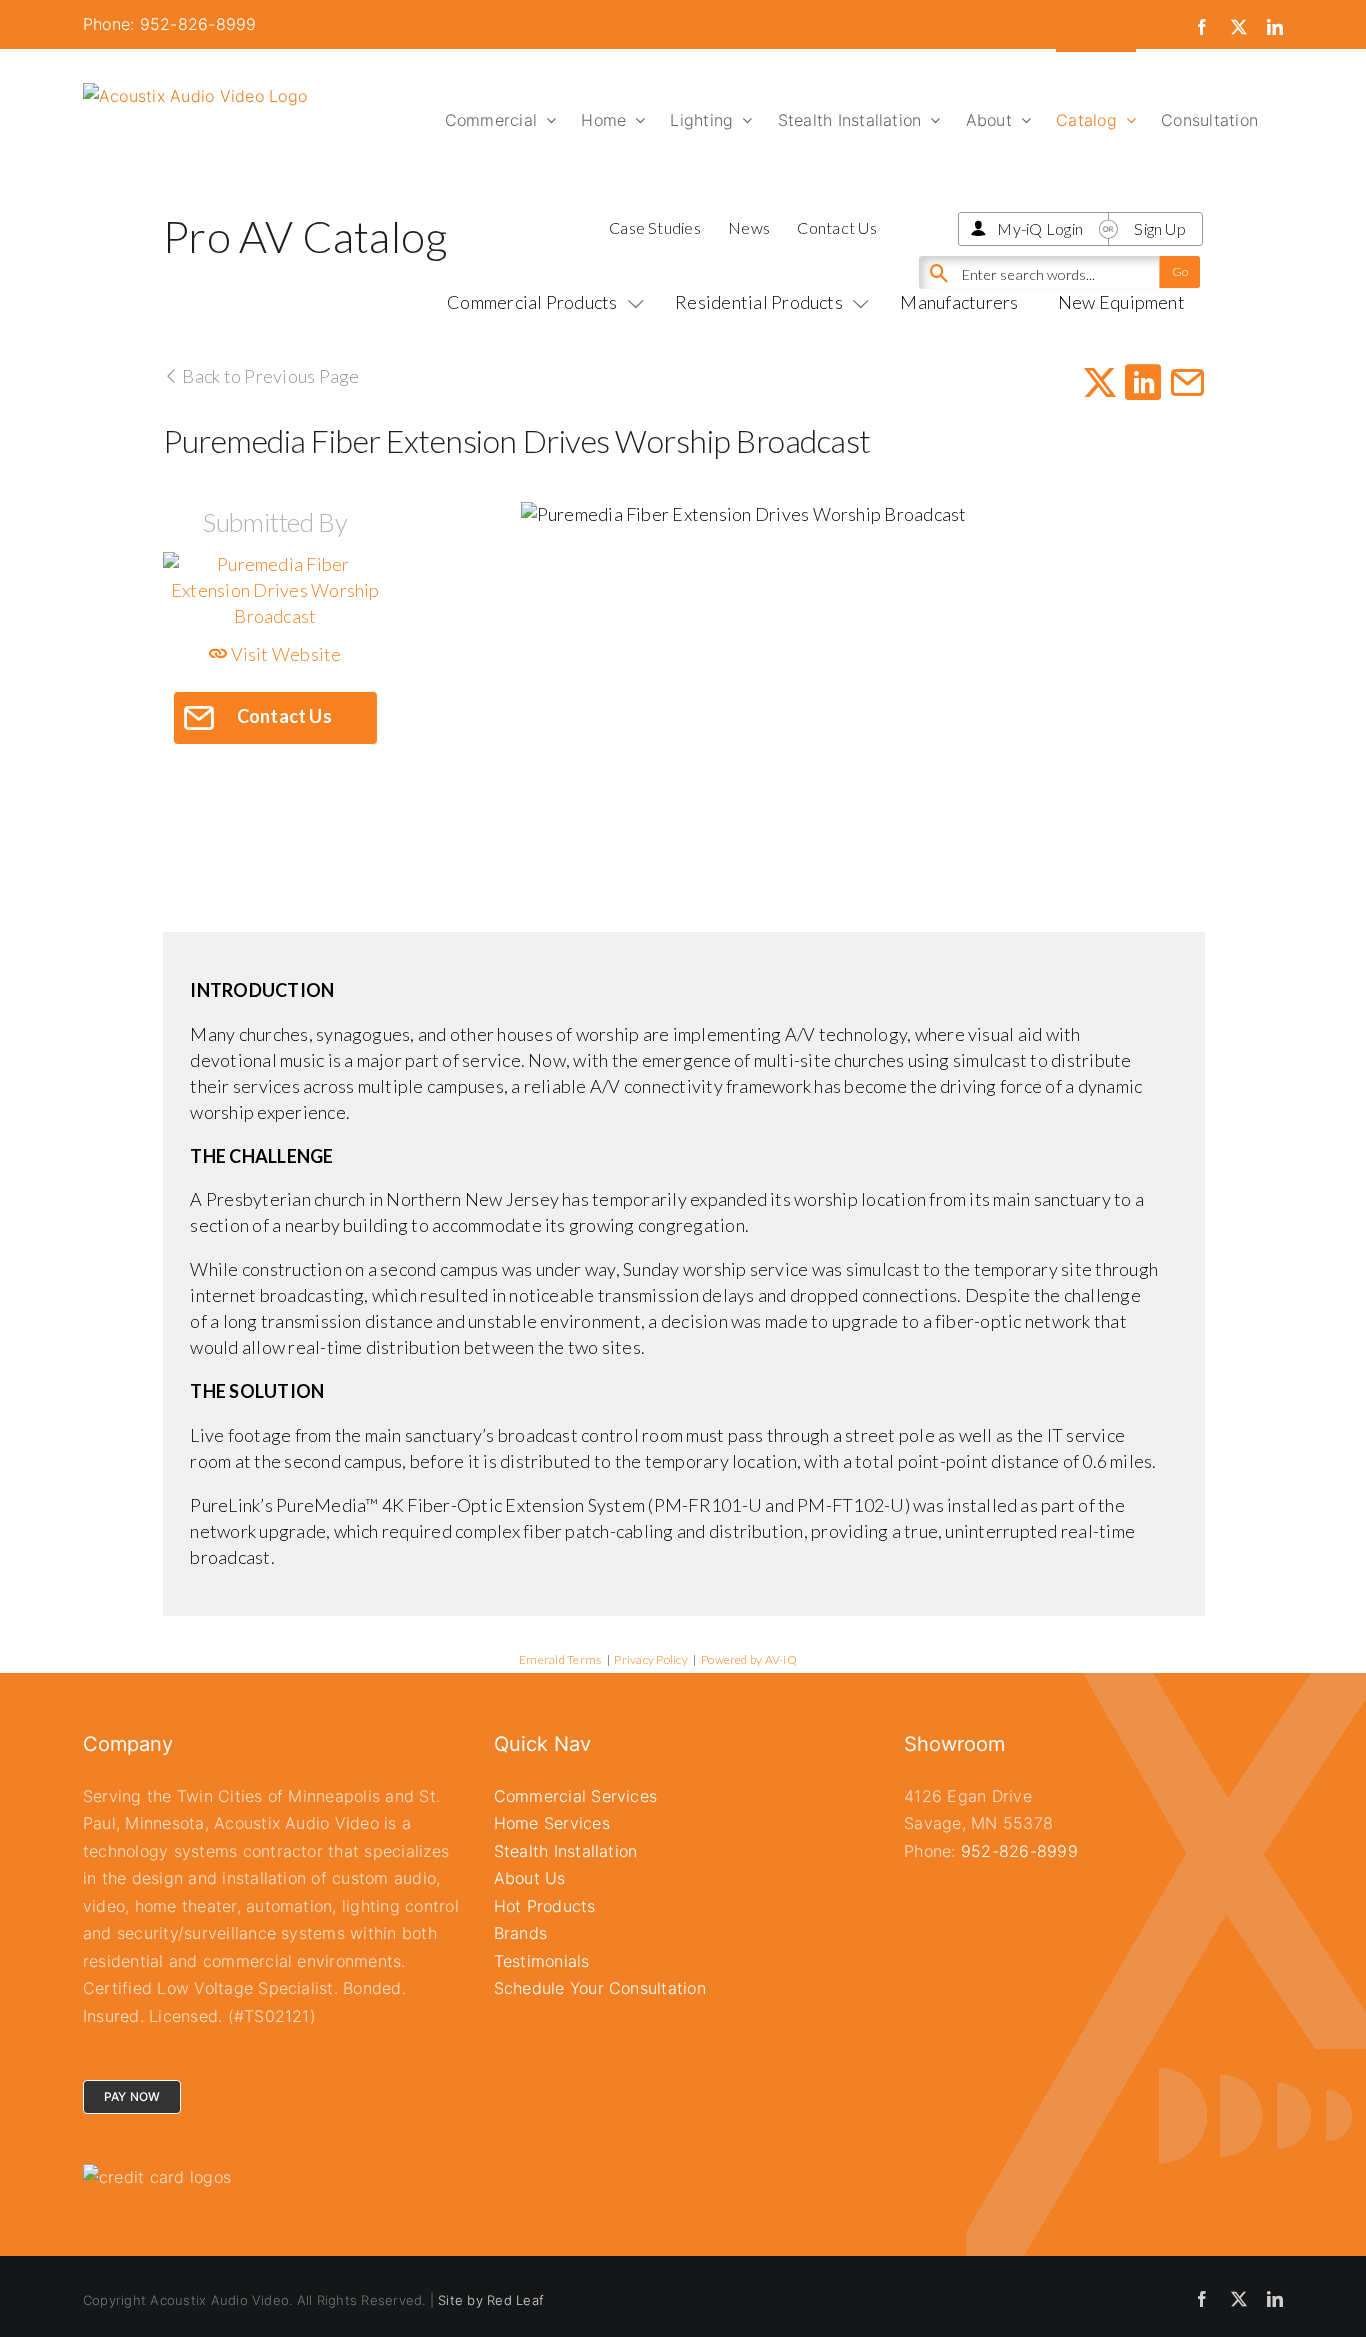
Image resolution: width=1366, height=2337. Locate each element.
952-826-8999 (1019, 1851)
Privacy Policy (650, 1659)
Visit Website (284, 654)
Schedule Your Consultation (600, 1988)
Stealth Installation (566, 1851)
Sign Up (1160, 228)
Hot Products (545, 1906)
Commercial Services (576, 1796)
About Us (530, 1878)
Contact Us (836, 227)
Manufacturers (959, 302)
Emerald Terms (560, 1659)
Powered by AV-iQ (749, 1659)
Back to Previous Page (269, 376)
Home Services (552, 1823)
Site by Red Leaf (491, 2300)
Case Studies (655, 227)
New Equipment (1121, 302)
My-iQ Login (1040, 228)
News (749, 227)
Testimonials (542, 1961)
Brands (520, 1933)
